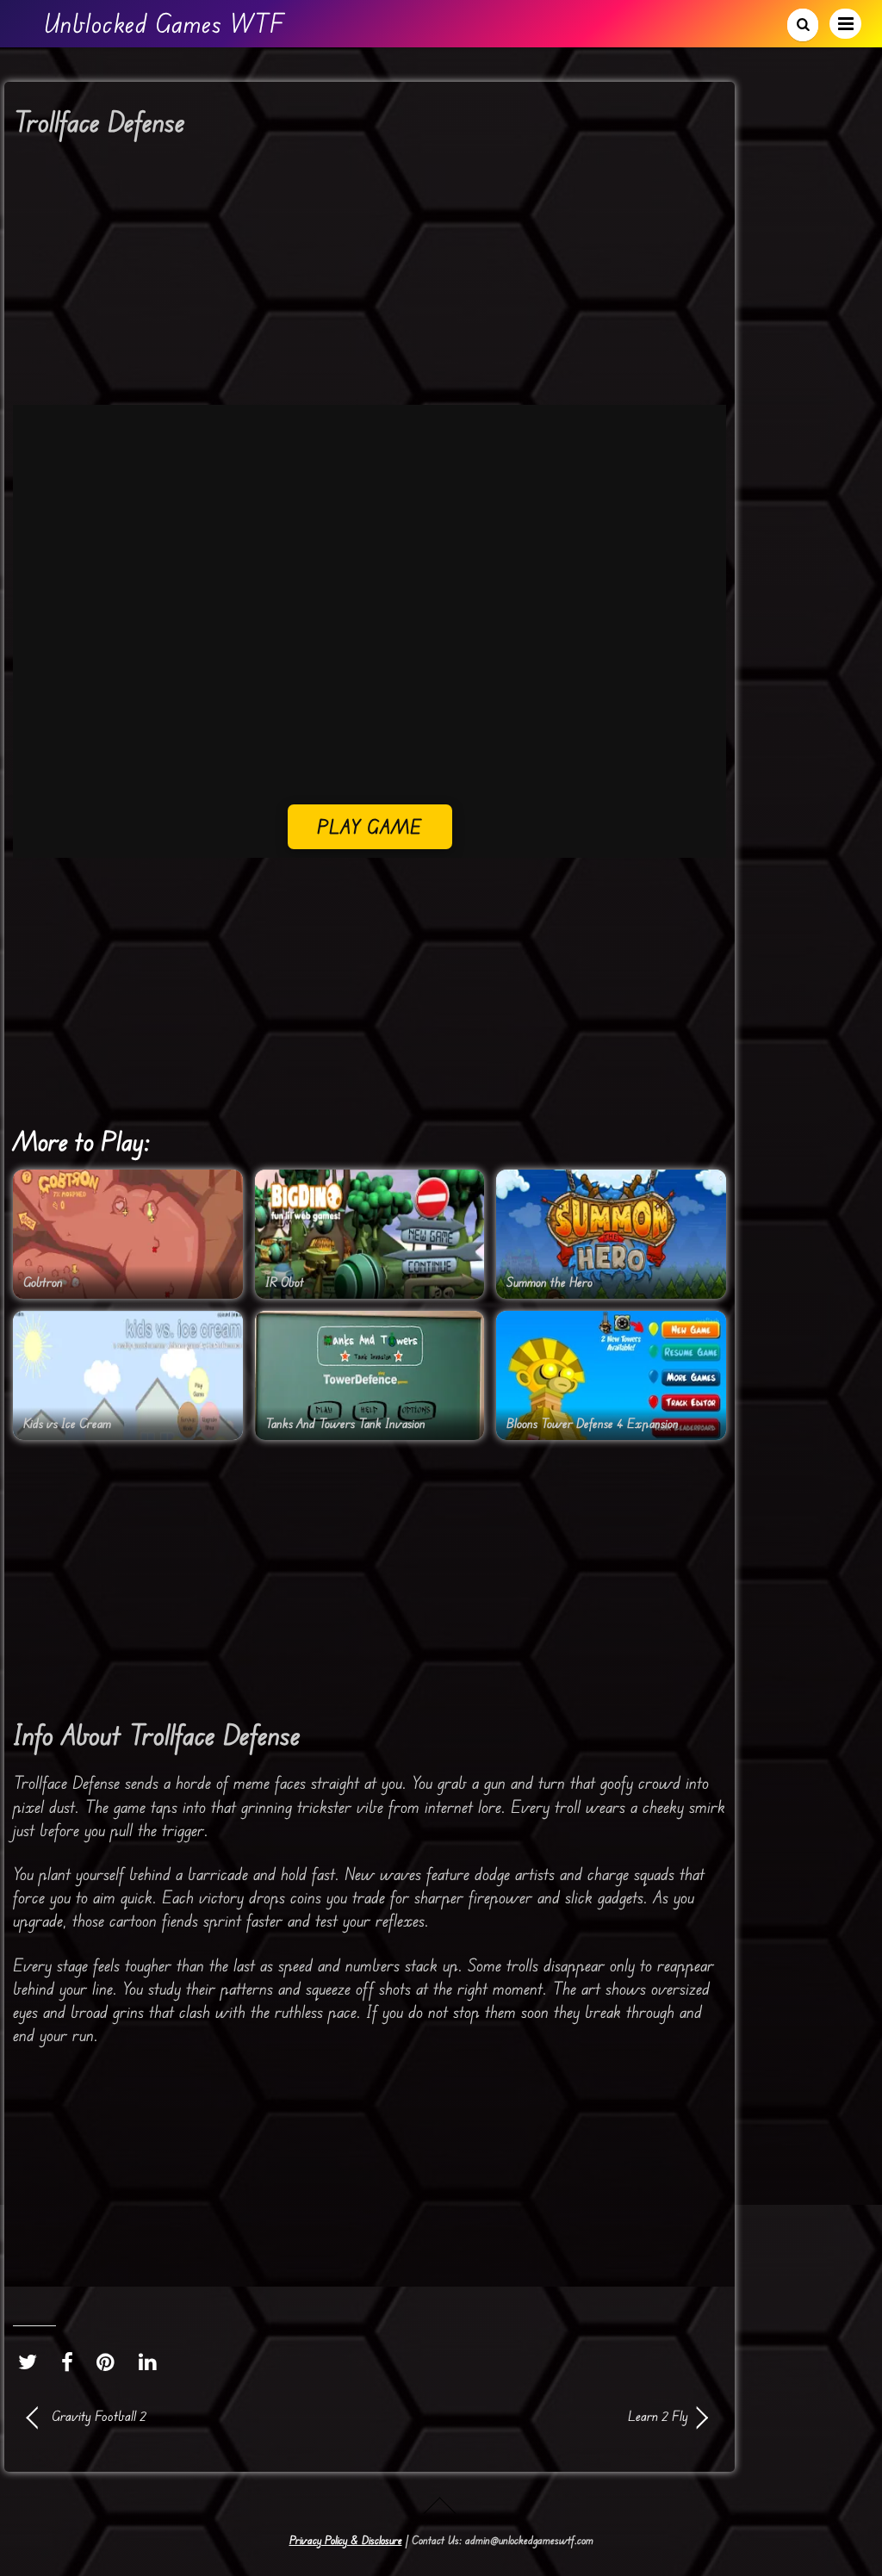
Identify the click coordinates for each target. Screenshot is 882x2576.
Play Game (370, 826)
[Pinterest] (110, 2362)
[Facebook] (71, 2362)
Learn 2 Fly (539, 2416)
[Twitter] (32, 2362)
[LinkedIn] (152, 2362)
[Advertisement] (370, 277)
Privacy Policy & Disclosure (346, 2540)
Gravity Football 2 (99, 2416)
